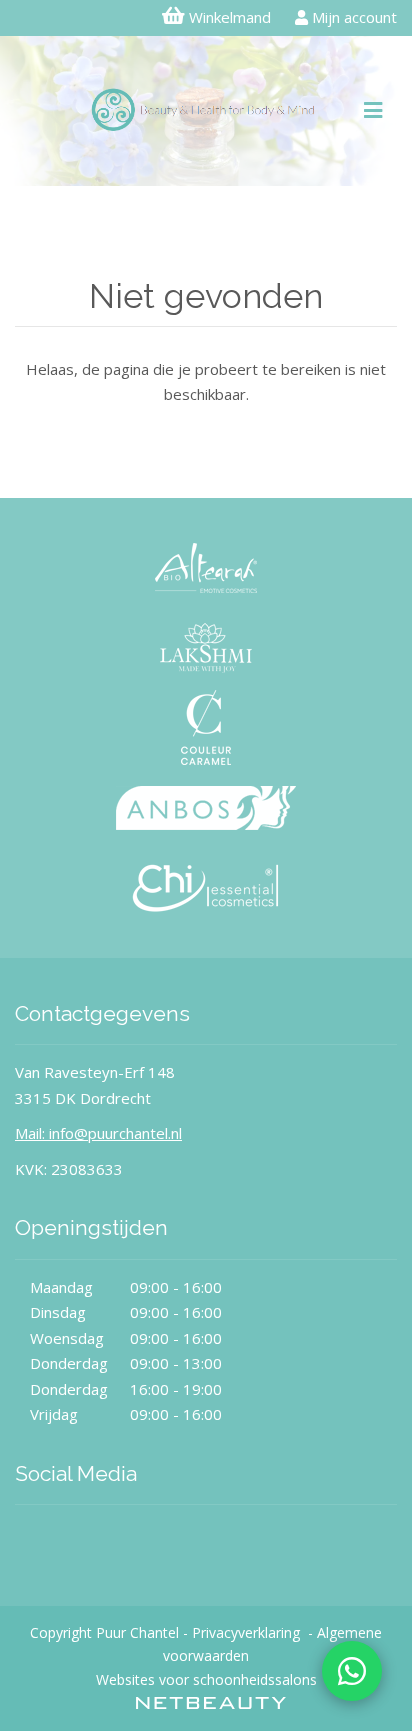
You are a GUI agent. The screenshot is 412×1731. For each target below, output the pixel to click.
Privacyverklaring (246, 1632)
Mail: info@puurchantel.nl (98, 1133)
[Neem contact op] (352, 1671)
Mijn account (352, 17)
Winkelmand (230, 17)
